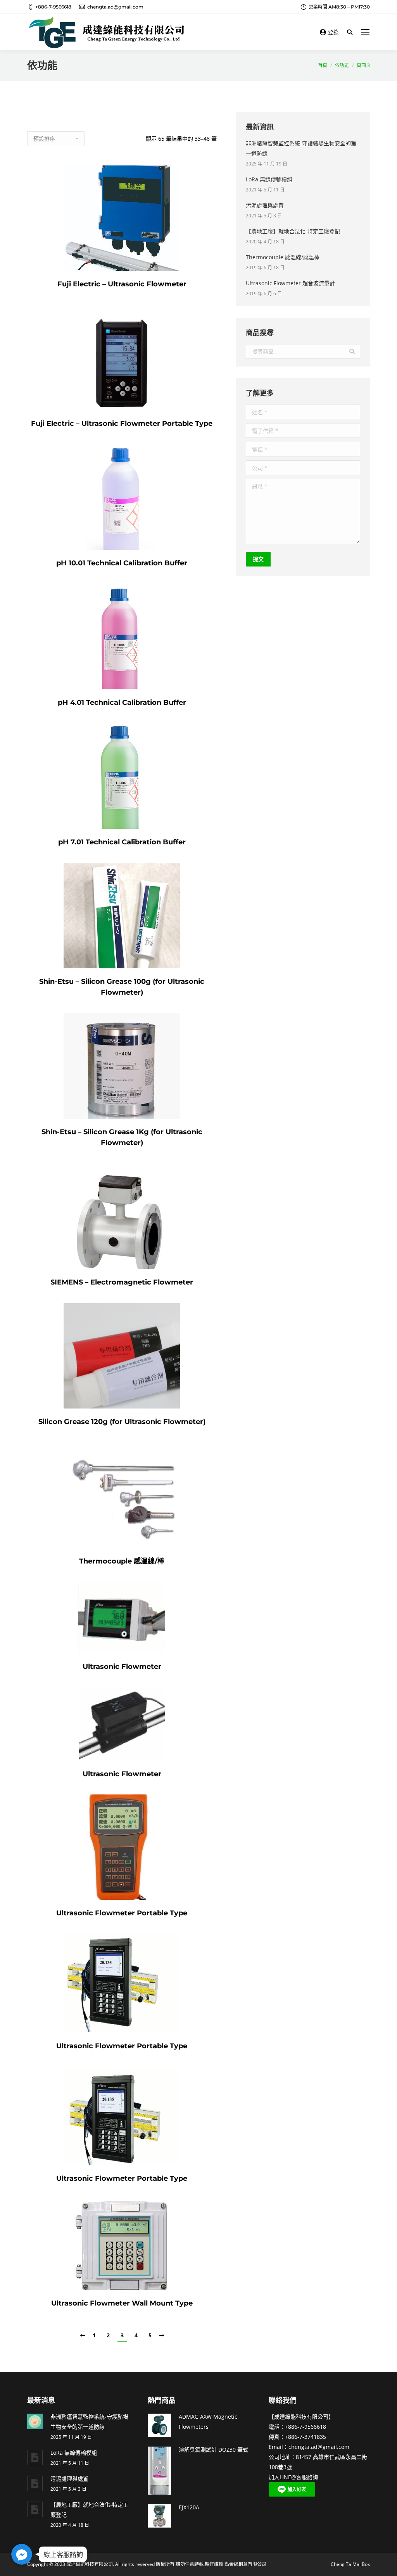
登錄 (333, 32)
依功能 (342, 65)
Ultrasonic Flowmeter (122, 1667)
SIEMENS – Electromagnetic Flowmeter (122, 1282)
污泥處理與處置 (265, 205)
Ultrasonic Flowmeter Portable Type (122, 1913)
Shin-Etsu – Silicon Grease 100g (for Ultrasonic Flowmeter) (122, 987)
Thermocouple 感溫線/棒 (122, 1561)
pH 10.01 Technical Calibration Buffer (122, 563)
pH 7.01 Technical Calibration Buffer (122, 842)
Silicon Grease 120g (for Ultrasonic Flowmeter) (122, 1422)
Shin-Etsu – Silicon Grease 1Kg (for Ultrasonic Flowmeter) (122, 1137)
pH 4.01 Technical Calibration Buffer (122, 703)
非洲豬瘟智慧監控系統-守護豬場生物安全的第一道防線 (301, 148)
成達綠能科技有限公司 (90, 2564)
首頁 (323, 65)
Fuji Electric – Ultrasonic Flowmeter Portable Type (122, 424)
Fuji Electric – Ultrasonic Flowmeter (122, 284)
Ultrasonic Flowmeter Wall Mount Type (122, 2303)
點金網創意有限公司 (245, 2564)
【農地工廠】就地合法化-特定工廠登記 (293, 231)
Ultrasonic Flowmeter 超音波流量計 (290, 283)
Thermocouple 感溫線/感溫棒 (283, 257)
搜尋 (352, 351)
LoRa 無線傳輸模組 (269, 179)
